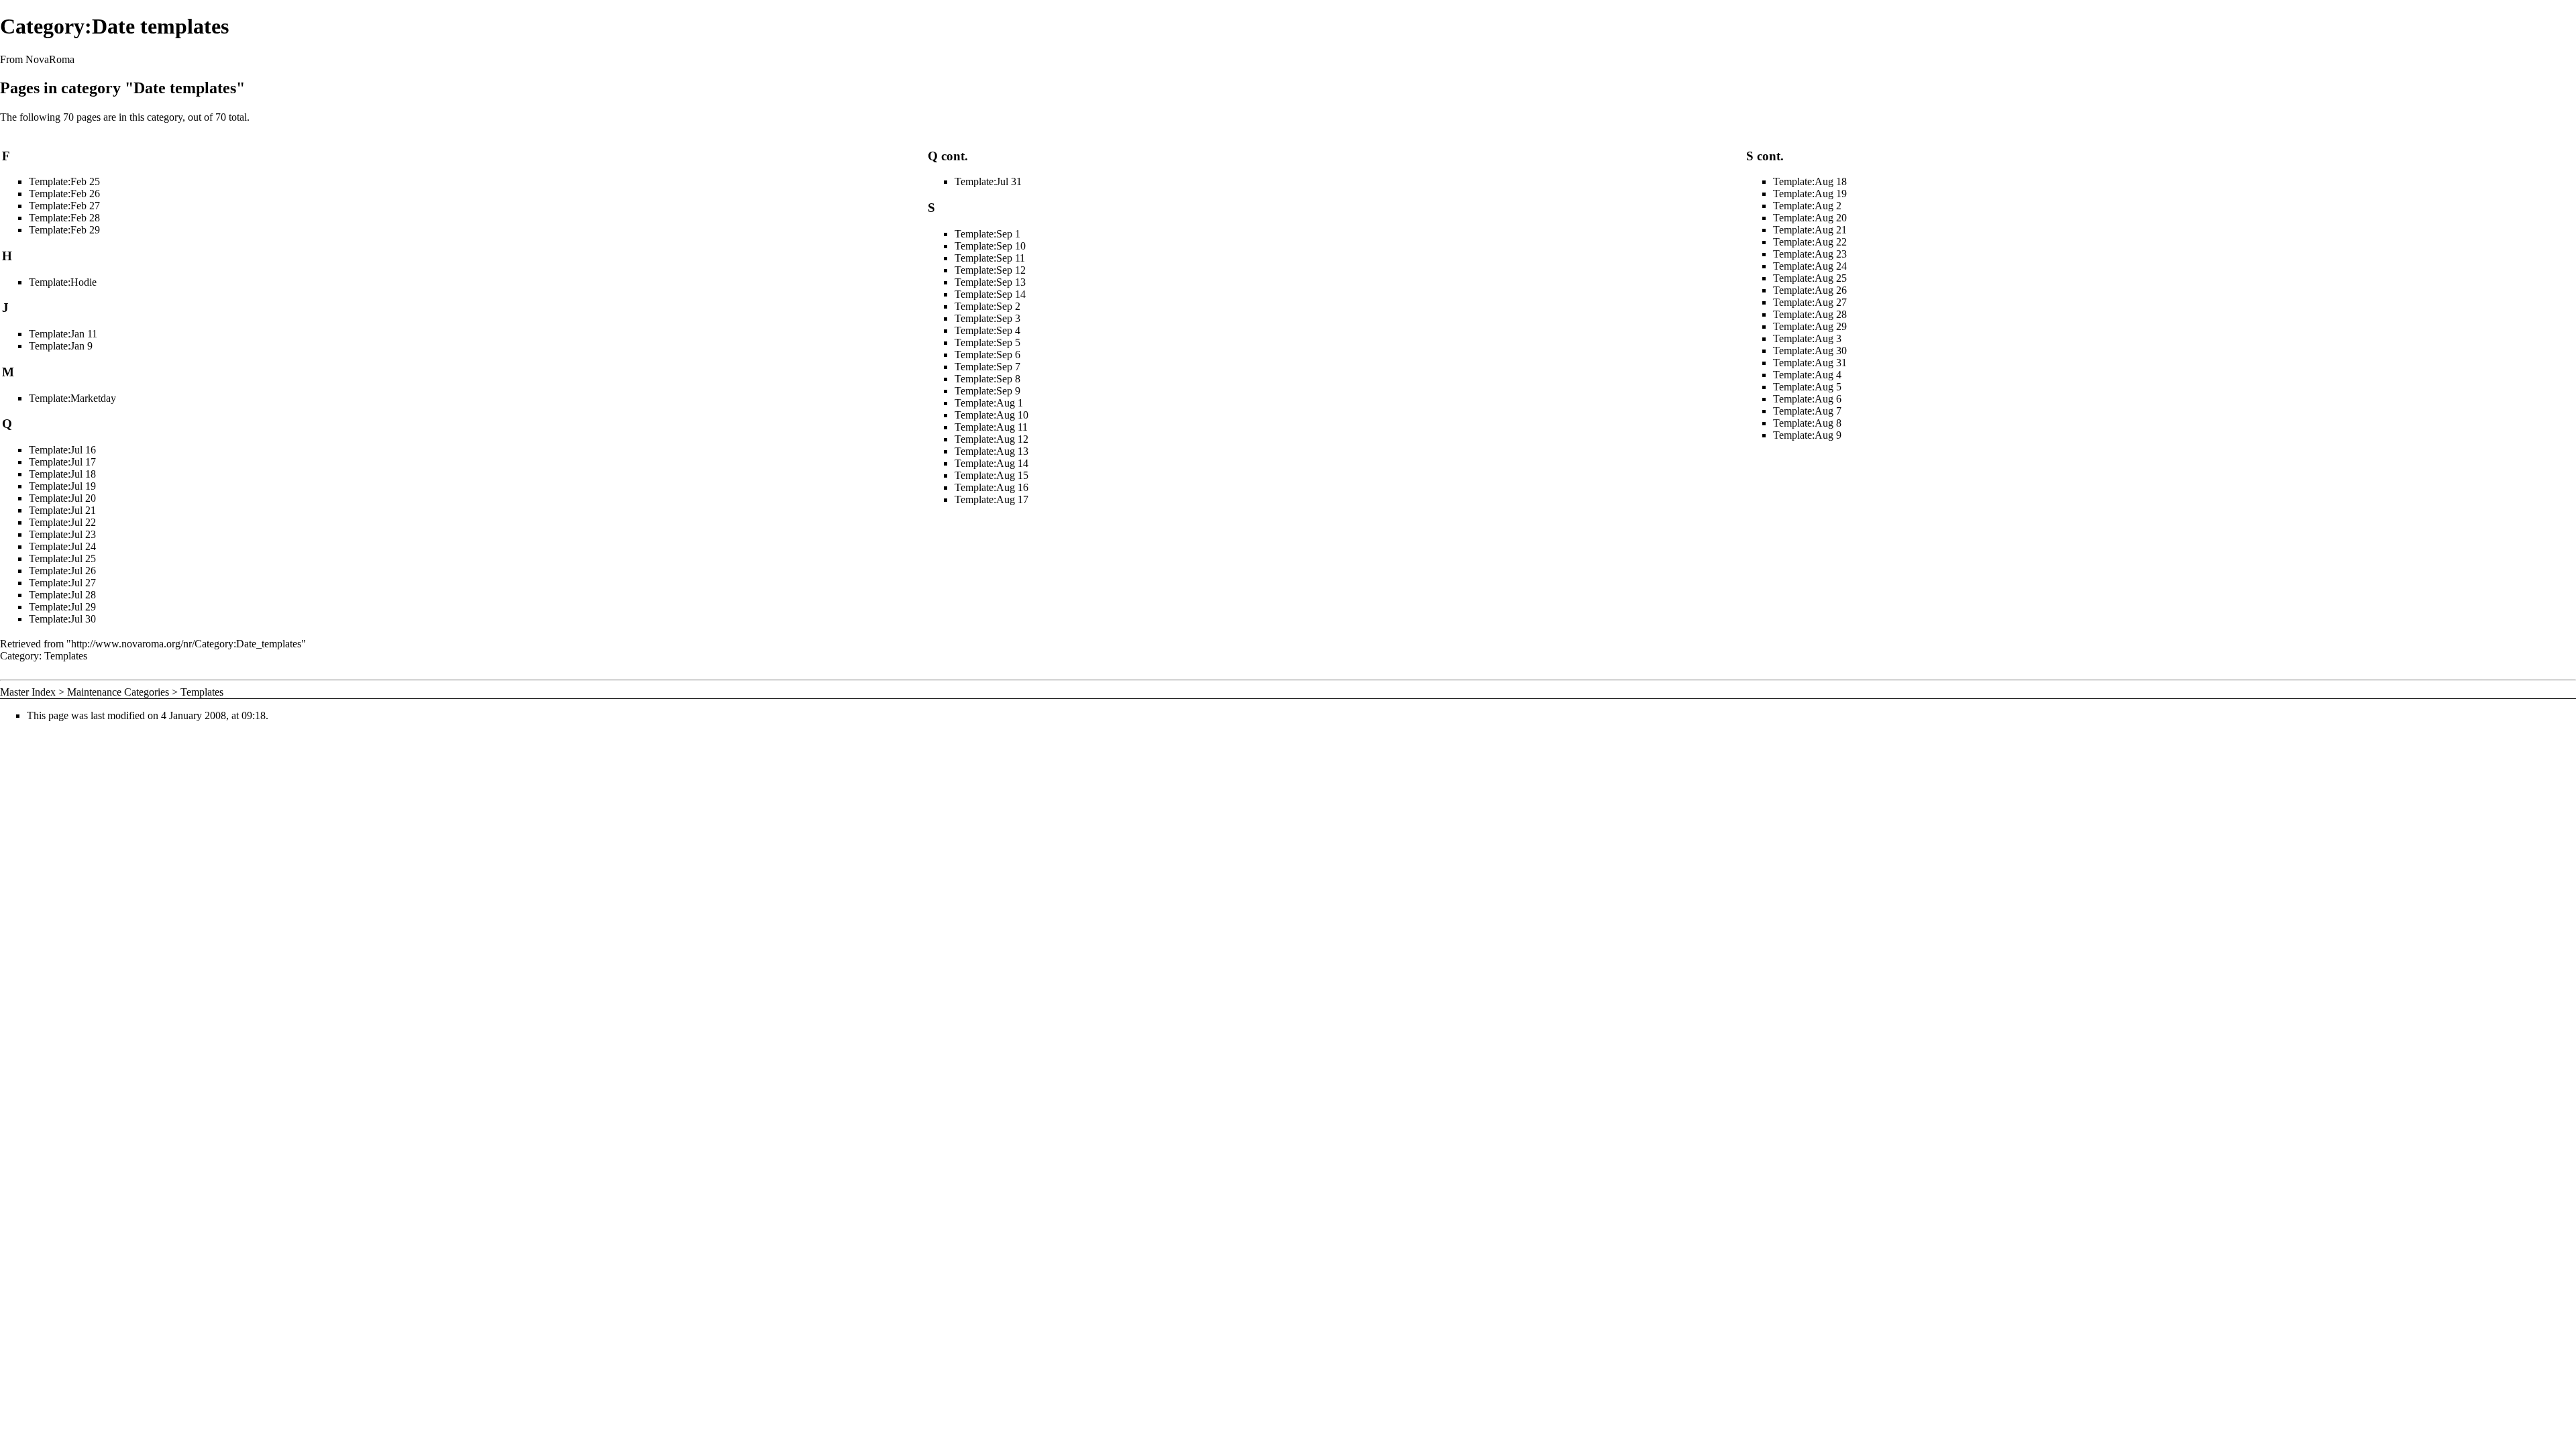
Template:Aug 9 (1807, 435)
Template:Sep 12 (990, 270)
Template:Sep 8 (987, 379)
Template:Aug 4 (1807, 375)
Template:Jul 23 (62, 534)
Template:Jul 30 (62, 619)
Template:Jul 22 (62, 522)
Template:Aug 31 (1810, 363)
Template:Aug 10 (991, 415)
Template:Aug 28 (1810, 314)
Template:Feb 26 (64, 194)
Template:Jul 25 (62, 558)
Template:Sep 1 (987, 234)
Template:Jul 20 (62, 498)
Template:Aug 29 (1810, 326)
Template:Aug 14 (991, 463)
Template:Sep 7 (987, 367)
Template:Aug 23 (1810, 254)
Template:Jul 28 (62, 595)
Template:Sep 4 (987, 330)
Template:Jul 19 (62, 486)
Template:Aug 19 (1810, 194)
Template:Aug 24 (1810, 266)
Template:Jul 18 (62, 474)
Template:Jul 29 (62, 607)
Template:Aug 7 (1807, 411)
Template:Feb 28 (64, 218)
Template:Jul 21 (62, 510)
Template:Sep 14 (990, 294)
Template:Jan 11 (63, 334)
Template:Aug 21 (1810, 230)
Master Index (28, 692)
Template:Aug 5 (1807, 387)
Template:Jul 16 (62, 450)
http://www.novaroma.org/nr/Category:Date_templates (186, 644)
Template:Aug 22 (1810, 242)
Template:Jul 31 (988, 181)
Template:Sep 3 (987, 318)
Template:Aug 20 (1810, 218)
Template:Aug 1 (989, 403)
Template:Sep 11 (990, 258)
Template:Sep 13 (990, 282)
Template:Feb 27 (64, 206)
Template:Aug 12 (991, 439)
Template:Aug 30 (1810, 351)
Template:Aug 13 (991, 451)
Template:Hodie (63, 282)
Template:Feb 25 (64, 181)
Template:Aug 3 (1807, 338)
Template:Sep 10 (990, 246)
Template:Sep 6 (987, 355)
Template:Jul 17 (62, 462)
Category (19, 656)
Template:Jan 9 (61, 346)
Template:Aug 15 (991, 475)
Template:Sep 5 (987, 342)
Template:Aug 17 (991, 499)
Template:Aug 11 (991, 427)
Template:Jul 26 (62, 571)
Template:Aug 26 (1810, 290)
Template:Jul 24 (62, 546)
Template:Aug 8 (1807, 423)
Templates (66, 656)
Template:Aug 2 (1807, 206)
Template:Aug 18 (1810, 181)
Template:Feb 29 (64, 230)
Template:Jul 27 (62, 583)
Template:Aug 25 (1810, 278)
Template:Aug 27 (1810, 302)
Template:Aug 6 (1807, 399)
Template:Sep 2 (987, 306)
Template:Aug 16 (991, 487)
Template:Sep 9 (987, 391)
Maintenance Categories (118, 692)
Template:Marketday (72, 398)
